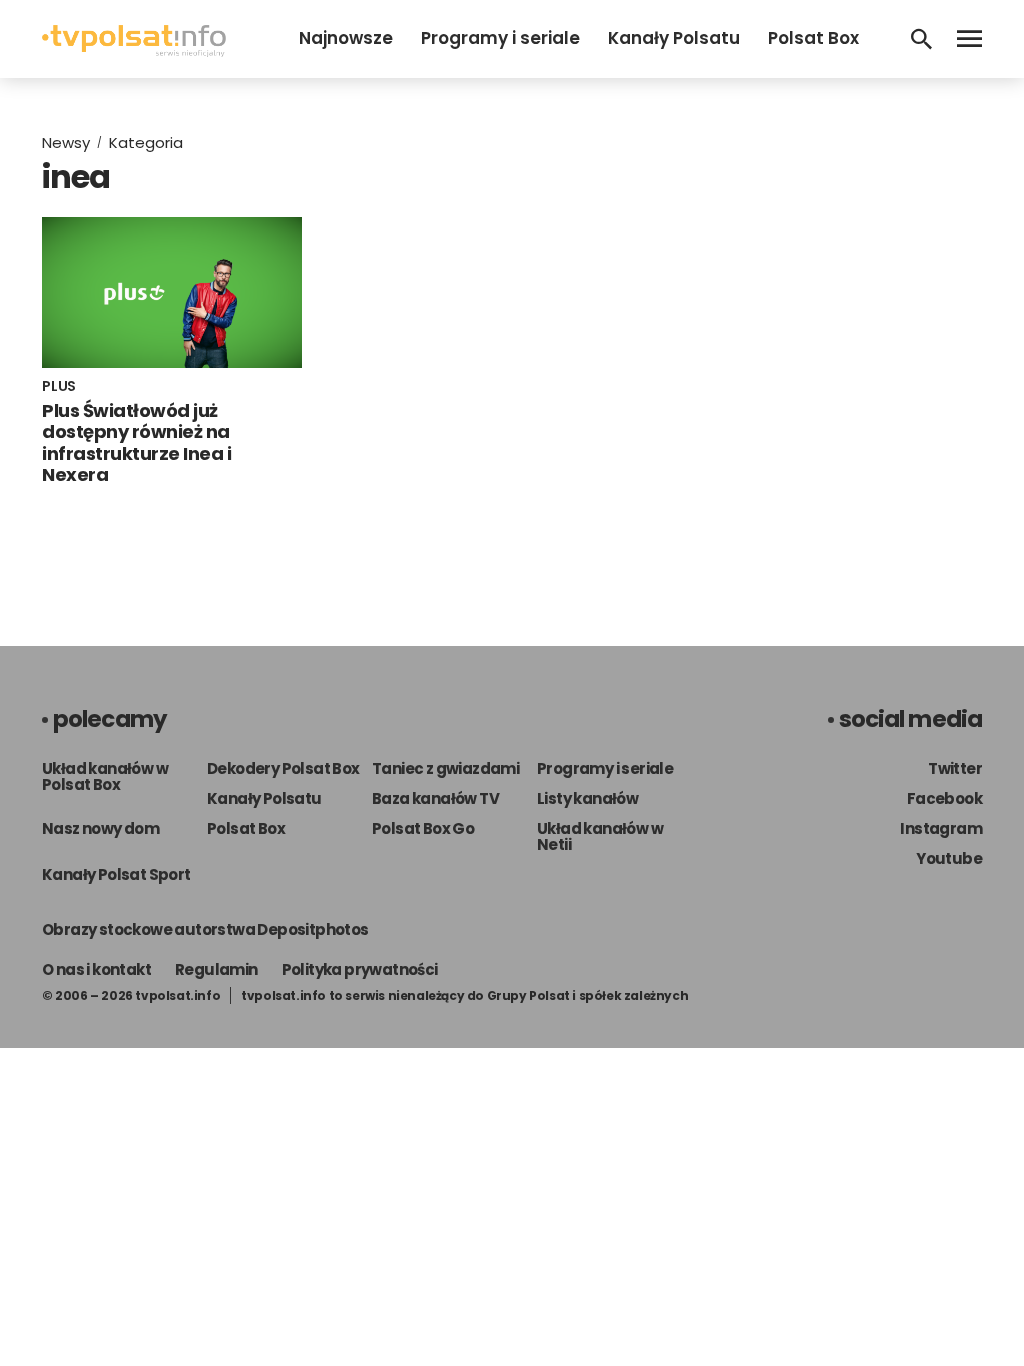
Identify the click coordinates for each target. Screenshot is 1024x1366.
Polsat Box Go (423, 828)
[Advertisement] (807, 268)
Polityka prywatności (360, 969)
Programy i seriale (500, 38)
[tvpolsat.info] (134, 51)
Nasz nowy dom (100, 828)
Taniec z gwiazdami (445, 768)
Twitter (955, 768)
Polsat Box (813, 38)
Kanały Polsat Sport (116, 874)
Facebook (944, 798)
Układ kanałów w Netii (600, 836)
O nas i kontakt (96, 969)
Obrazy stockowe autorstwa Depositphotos (205, 929)
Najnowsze (346, 38)
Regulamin (216, 969)
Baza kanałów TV (435, 798)
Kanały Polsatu (674, 38)
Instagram (941, 828)
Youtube (949, 858)
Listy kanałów (587, 798)
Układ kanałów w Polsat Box (105, 776)
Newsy (66, 142)
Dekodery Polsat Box (283, 768)
